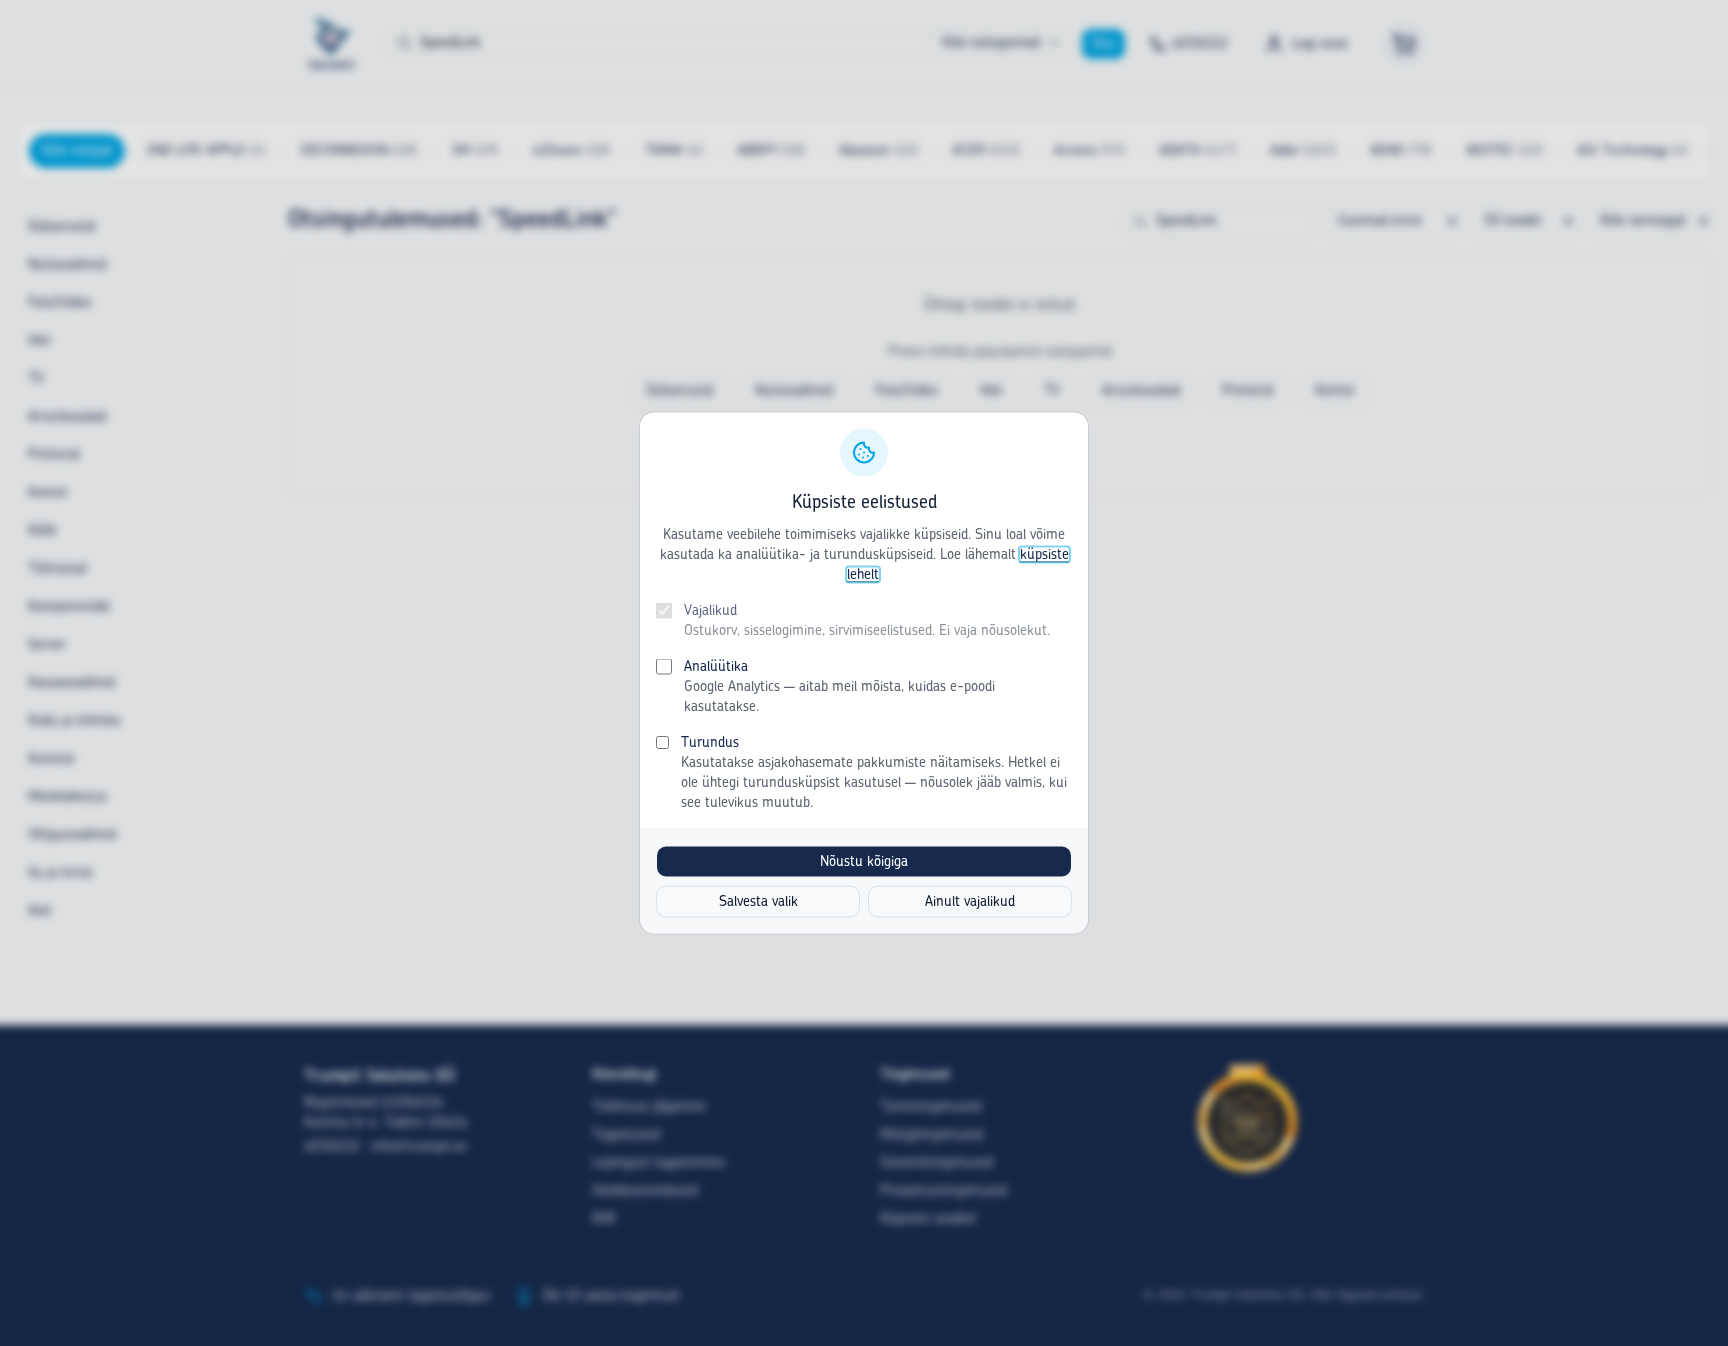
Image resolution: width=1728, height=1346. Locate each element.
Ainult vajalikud (970, 902)
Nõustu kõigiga (864, 862)
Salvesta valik (758, 902)
